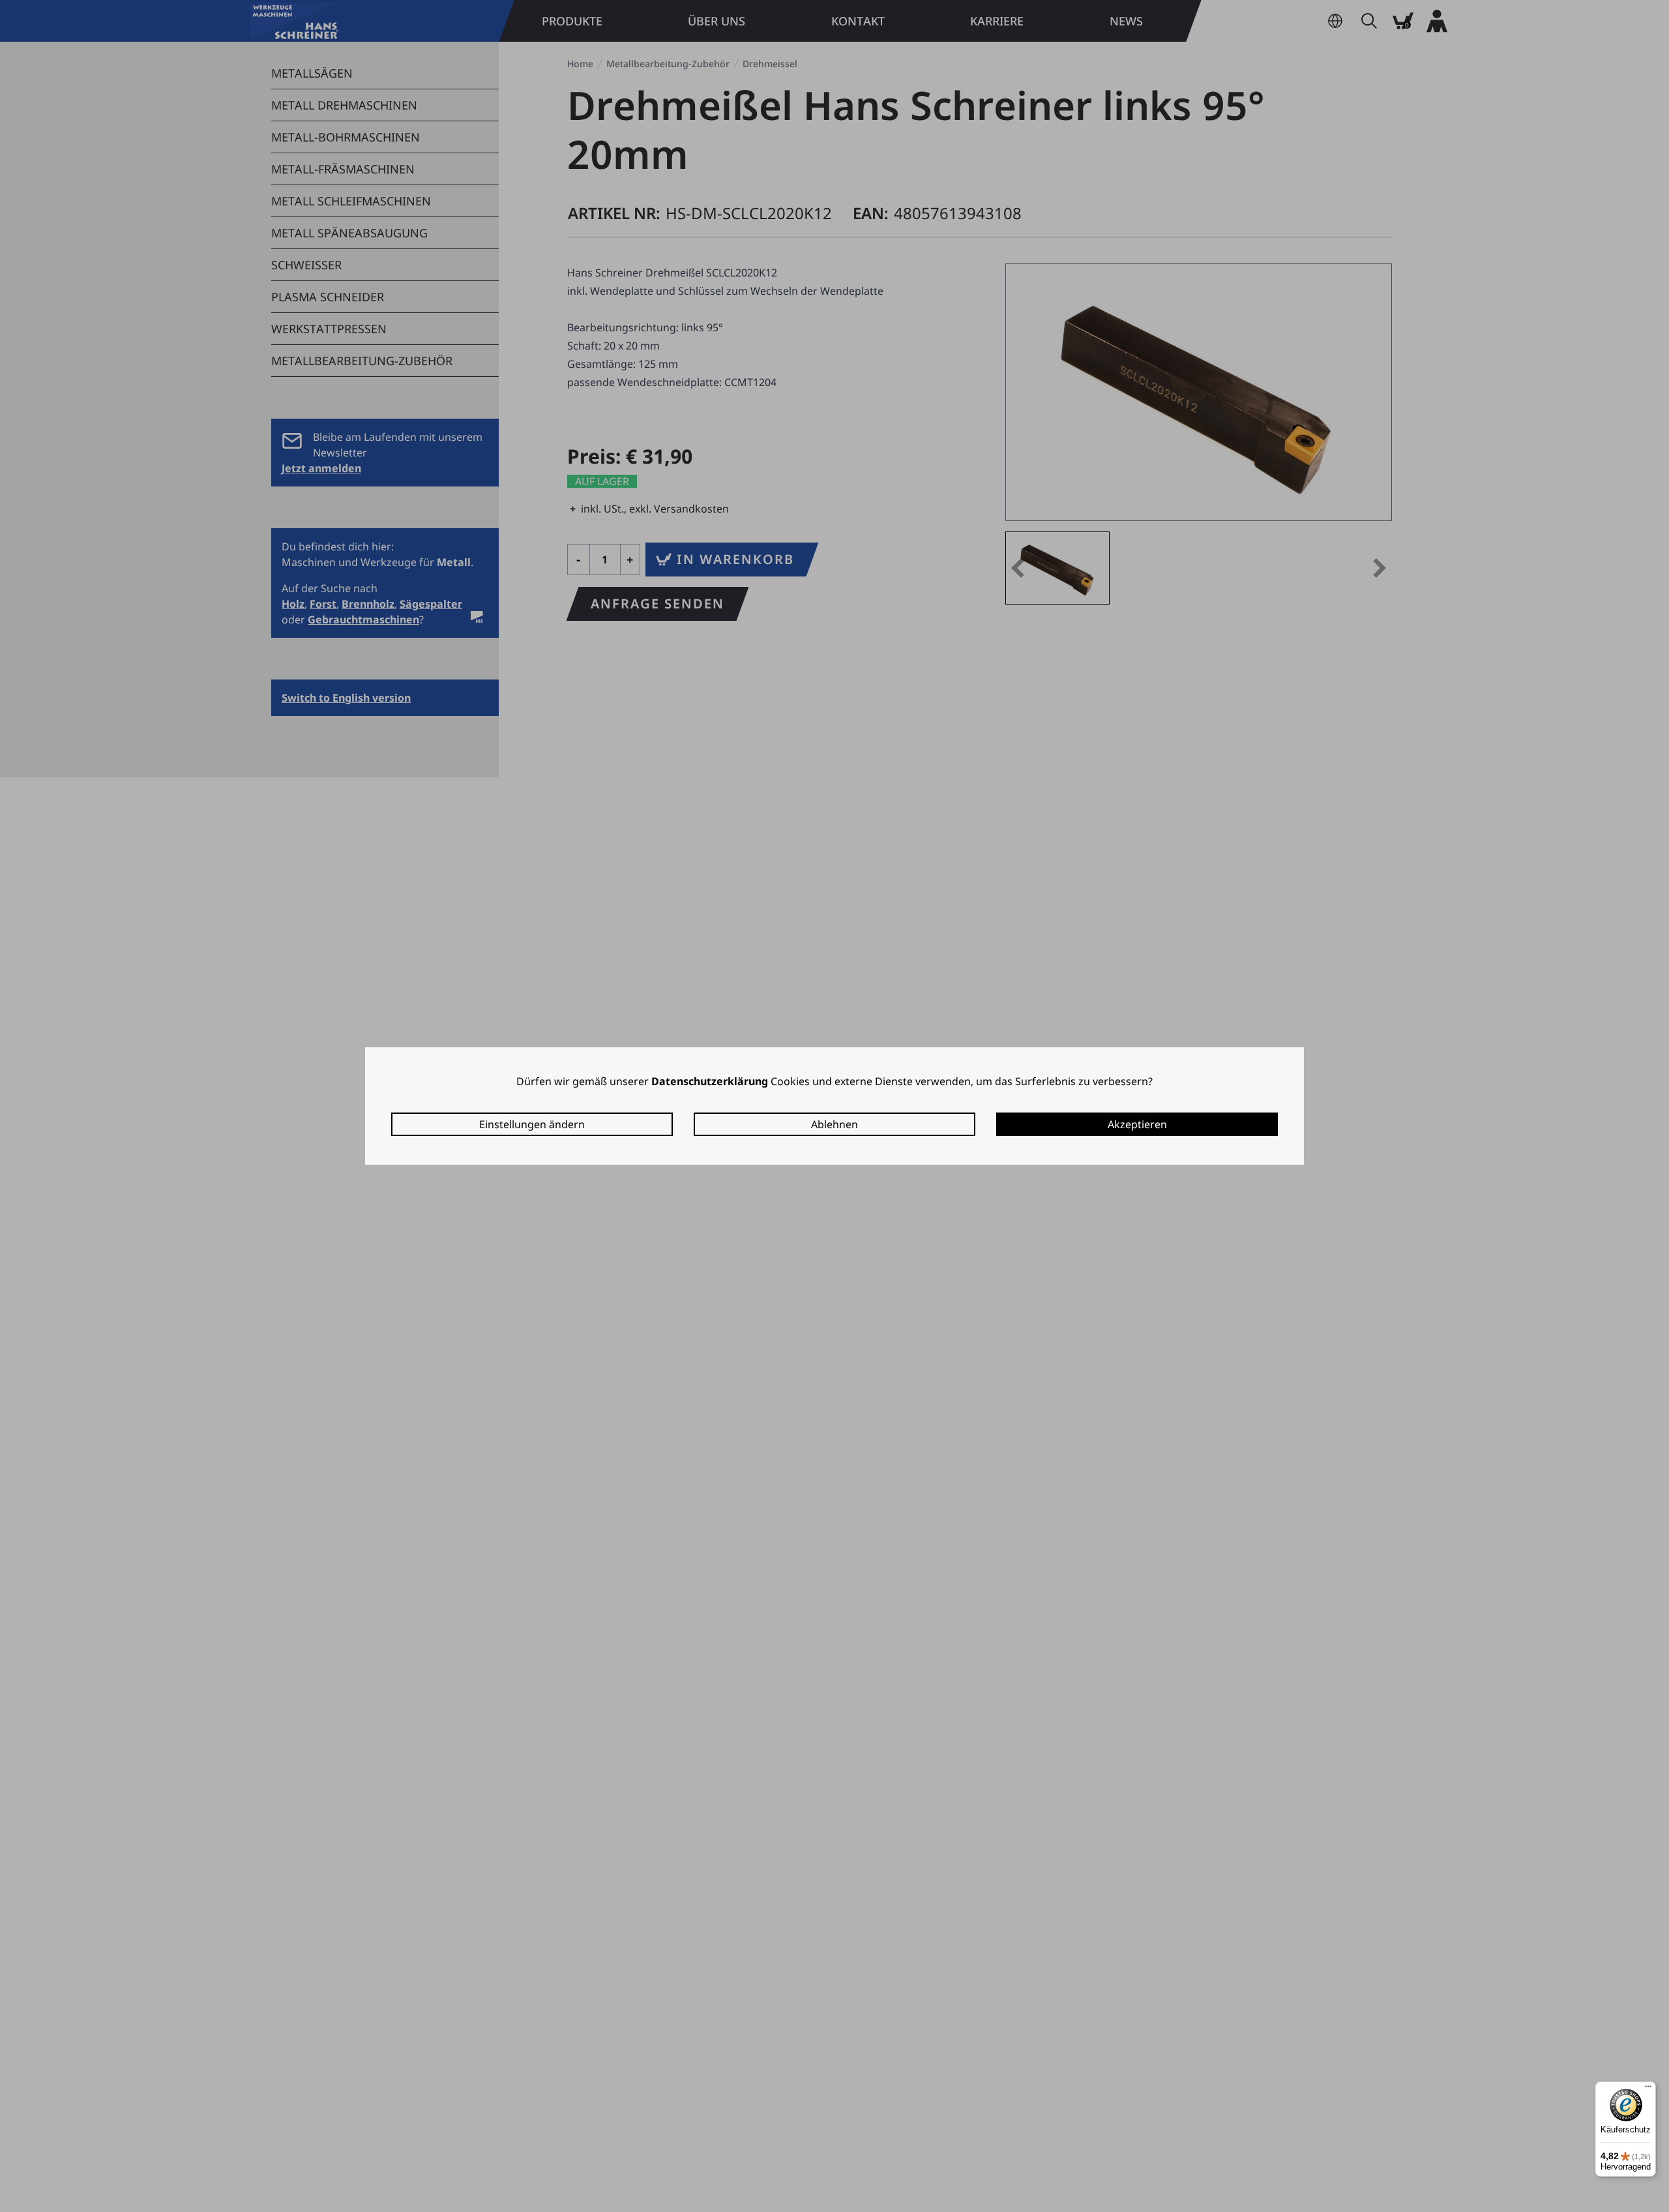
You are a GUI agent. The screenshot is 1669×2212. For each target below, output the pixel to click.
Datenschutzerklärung (710, 1081)
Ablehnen (834, 1124)
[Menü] (1648, 2089)
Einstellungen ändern (532, 1124)
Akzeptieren (1137, 1124)
